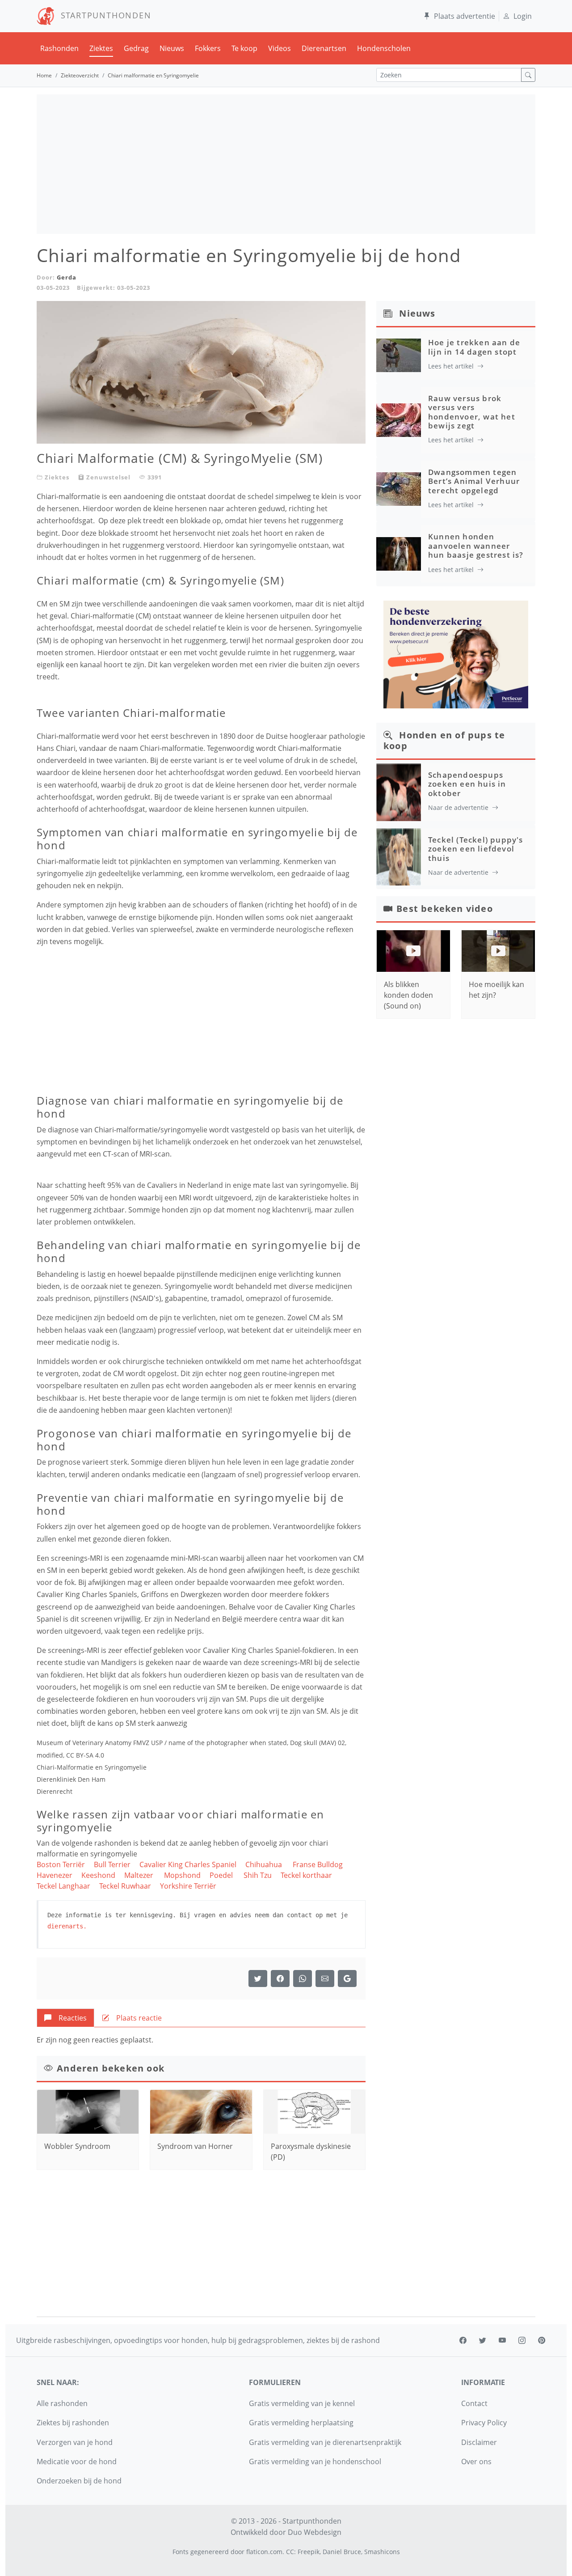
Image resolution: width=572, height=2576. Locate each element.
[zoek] (528, 75)
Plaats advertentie (465, 16)
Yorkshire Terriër (189, 1886)
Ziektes (101, 48)
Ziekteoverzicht (80, 75)
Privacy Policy (484, 2423)
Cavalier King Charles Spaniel (188, 1864)
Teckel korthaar (306, 1875)
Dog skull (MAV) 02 (318, 1743)
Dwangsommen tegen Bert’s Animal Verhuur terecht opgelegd (474, 481)
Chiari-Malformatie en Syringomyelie (92, 1767)
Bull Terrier (112, 1864)
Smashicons (382, 2552)
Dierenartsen (324, 48)
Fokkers (208, 48)
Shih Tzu (258, 1875)
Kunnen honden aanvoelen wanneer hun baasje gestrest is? (476, 546)
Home (44, 75)
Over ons (476, 2462)
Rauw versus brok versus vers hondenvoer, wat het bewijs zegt (472, 412)
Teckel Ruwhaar (125, 1886)
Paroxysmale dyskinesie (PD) (311, 2152)
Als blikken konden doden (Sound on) (408, 995)
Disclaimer (479, 2442)
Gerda (67, 277)
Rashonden (59, 48)
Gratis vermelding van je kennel (302, 2403)
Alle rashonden (62, 2403)
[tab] (65, 2018)
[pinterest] (542, 2340)
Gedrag (136, 48)
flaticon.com (264, 2552)
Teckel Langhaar (63, 1886)
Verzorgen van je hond (75, 2442)
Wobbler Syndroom (77, 2146)
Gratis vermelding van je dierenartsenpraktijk (325, 2442)
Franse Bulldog (318, 1864)
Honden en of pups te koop (444, 740)
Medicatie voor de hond (77, 2462)
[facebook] (463, 2340)
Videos (280, 48)
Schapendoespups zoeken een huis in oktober (467, 784)
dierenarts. (67, 1926)
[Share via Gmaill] (347, 1979)
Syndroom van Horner (195, 2146)
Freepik (309, 2552)
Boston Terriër (61, 1864)
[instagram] (522, 2340)
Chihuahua (265, 1864)
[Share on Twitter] (258, 1979)
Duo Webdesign (315, 2532)
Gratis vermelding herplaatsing (301, 2423)
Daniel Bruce (342, 2552)
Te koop (244, 48)
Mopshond (182, 1875)
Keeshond (98, 1875)
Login (523, 16)
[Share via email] (325, 1979)
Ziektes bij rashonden (73, 2423)
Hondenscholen (384, 48)
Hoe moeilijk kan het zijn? (496, 990)
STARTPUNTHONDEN (103, 15)
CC (290, 2552)
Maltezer (140, 1875)
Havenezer (55, 1875)
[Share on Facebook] (280, 1979)
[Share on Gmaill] (303, 1979)
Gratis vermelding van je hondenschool (315, 2462)
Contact (474, 2403)
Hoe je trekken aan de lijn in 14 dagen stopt (474, 347)
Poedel (222, 1875)
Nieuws (172, 48)
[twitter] (483, 2340)
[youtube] (502, 2340)
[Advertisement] (286, 164)
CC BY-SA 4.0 (85, 1755)
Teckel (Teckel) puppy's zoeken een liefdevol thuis (476, 849)
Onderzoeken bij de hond (79, 2481)
